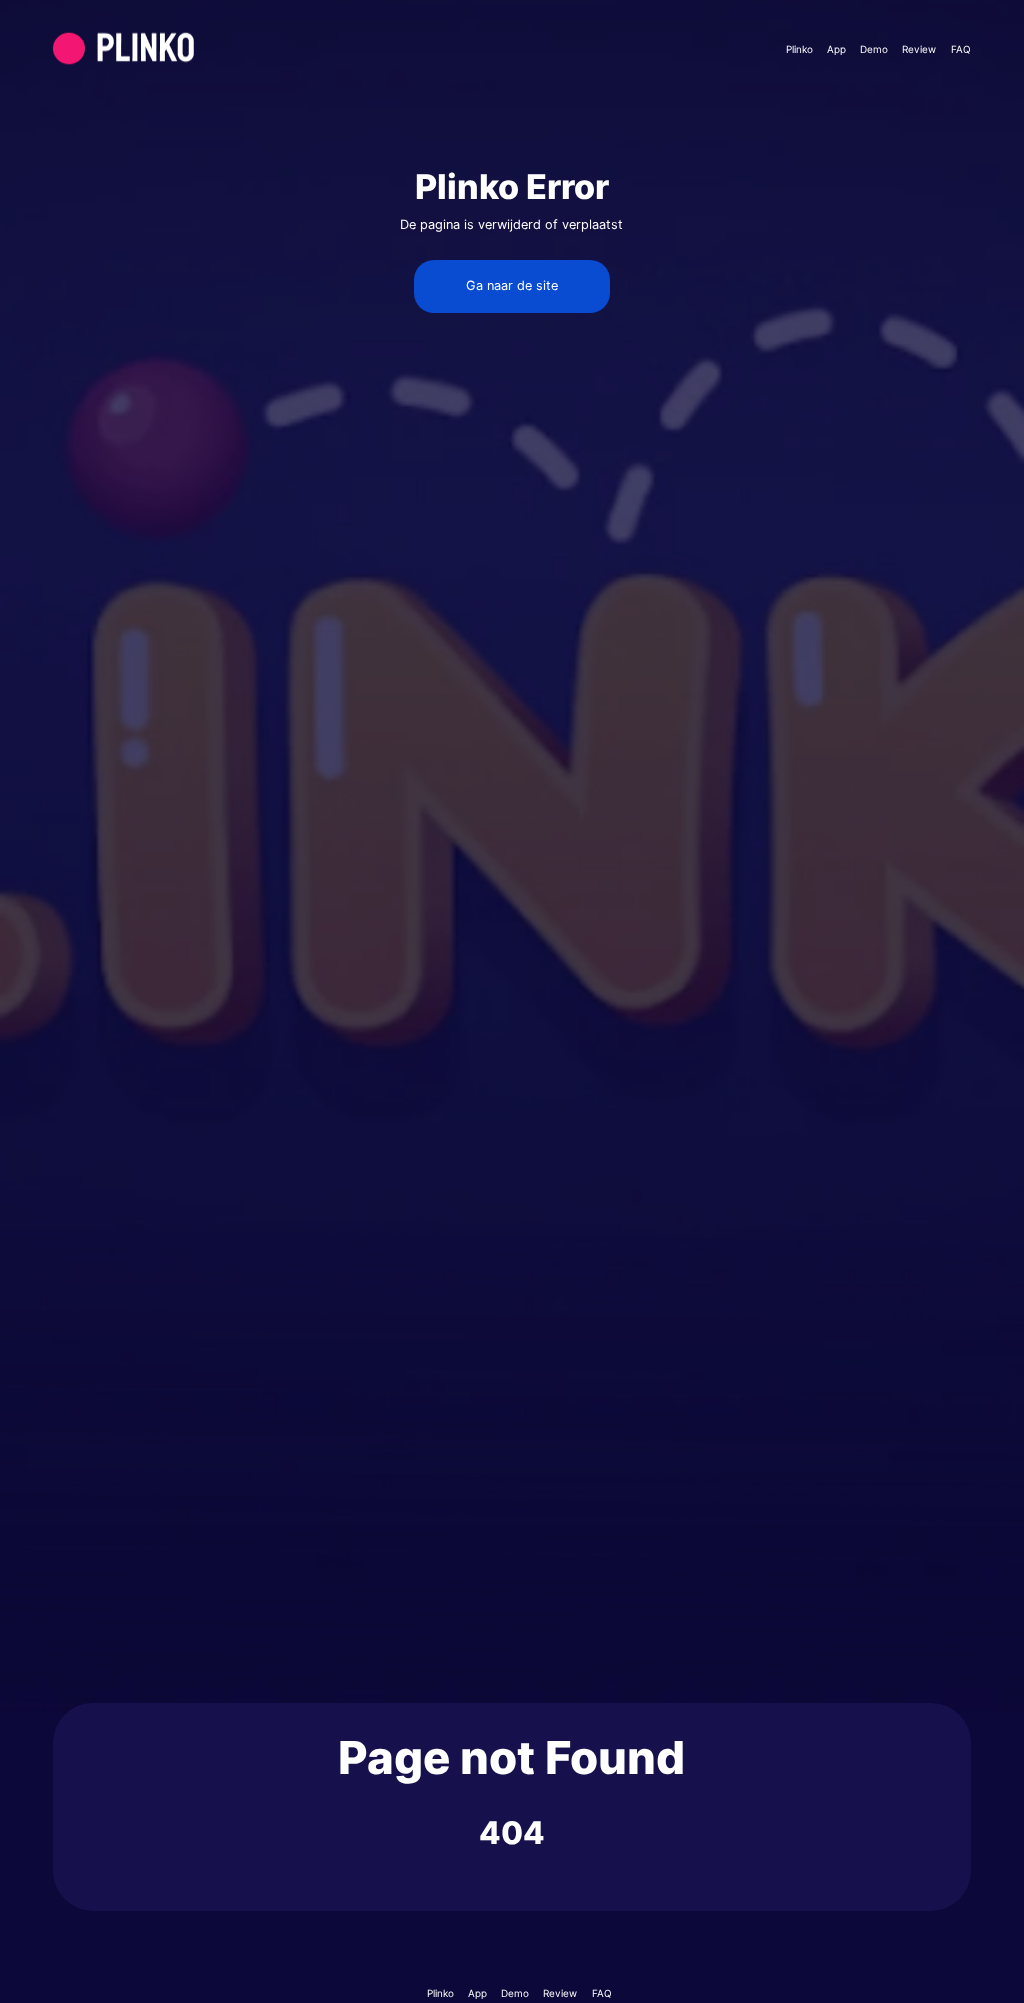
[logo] (171, 48)
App (836, 49)
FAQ (961, 49)
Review (919, 49)
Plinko (799, 49)
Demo (874, 49)
